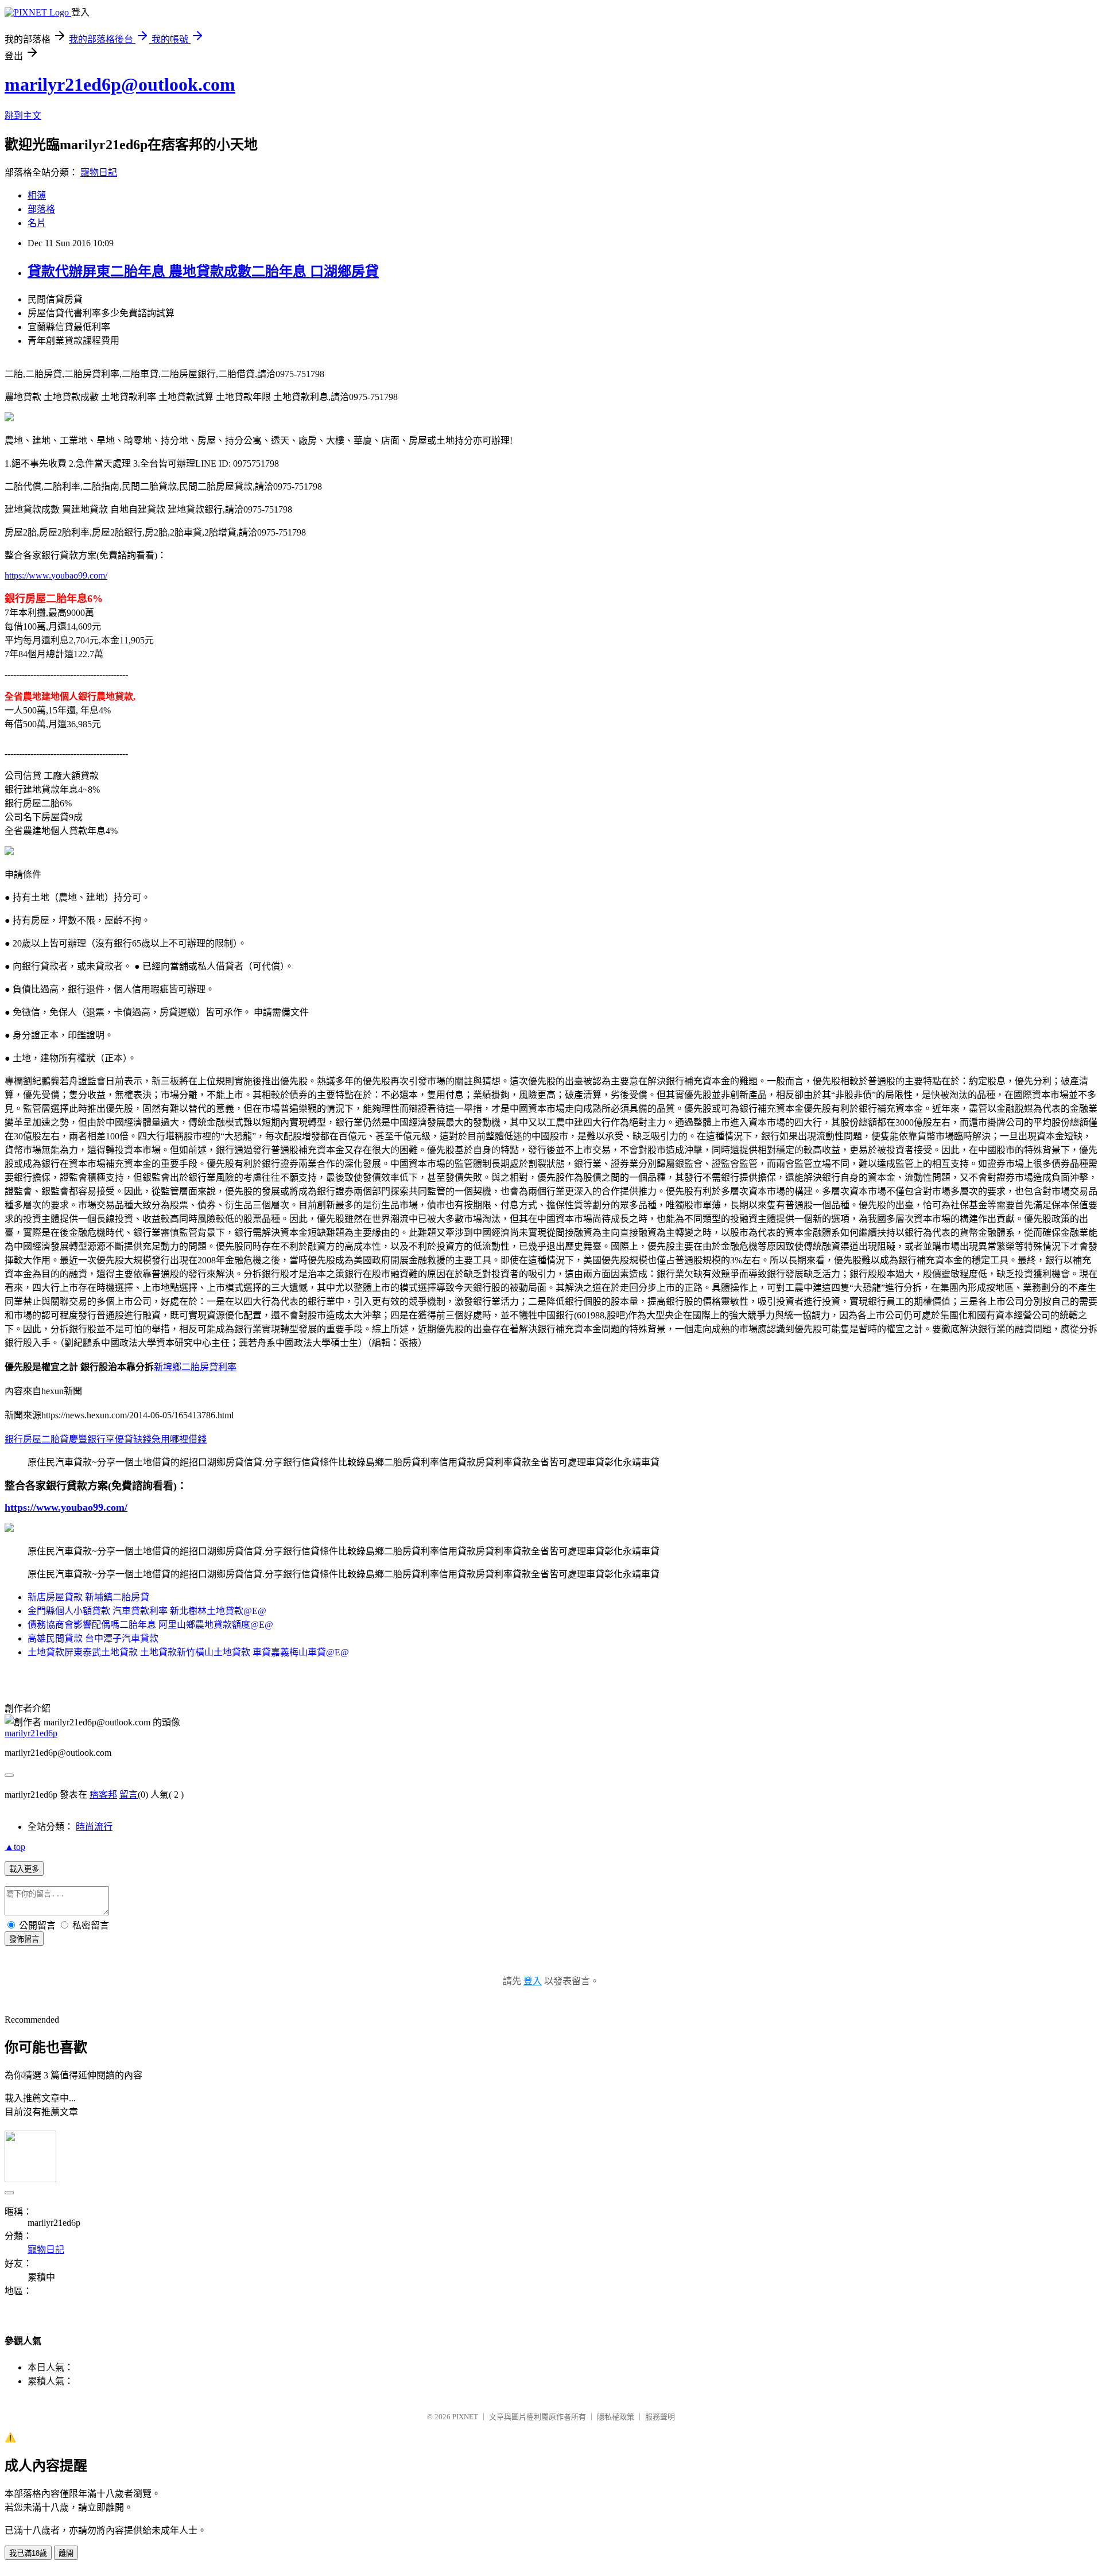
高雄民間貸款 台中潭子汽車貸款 (93, 1638)
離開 (66, 2553)
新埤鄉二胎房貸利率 (195, 1367)
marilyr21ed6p (31, 1733)
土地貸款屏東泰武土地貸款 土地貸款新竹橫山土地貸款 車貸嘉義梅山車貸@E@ (188, 1652)
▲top (15, 1847)
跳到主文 (23, 116)
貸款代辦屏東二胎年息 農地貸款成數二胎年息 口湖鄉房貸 (203, 271)
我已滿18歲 (28, 2553)
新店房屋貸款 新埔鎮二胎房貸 (88, 1597)
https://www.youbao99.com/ (56, 575)
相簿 (37, 195)
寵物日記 (99, 172)
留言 (129, 1795)
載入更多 (24, 1869)
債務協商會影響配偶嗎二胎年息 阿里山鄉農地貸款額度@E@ (150, 1625)
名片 (37, 223)
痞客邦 (103, 1795)
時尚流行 (94, 1827)
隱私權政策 (616, 2417)
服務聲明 (660, 2417)
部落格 (41, 209)
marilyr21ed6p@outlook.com (120, 84)
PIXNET (465, 2417)
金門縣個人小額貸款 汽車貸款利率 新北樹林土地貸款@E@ (147, 1611)
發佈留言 (24, 1939)
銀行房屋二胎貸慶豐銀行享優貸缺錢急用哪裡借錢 (106, 1439)
